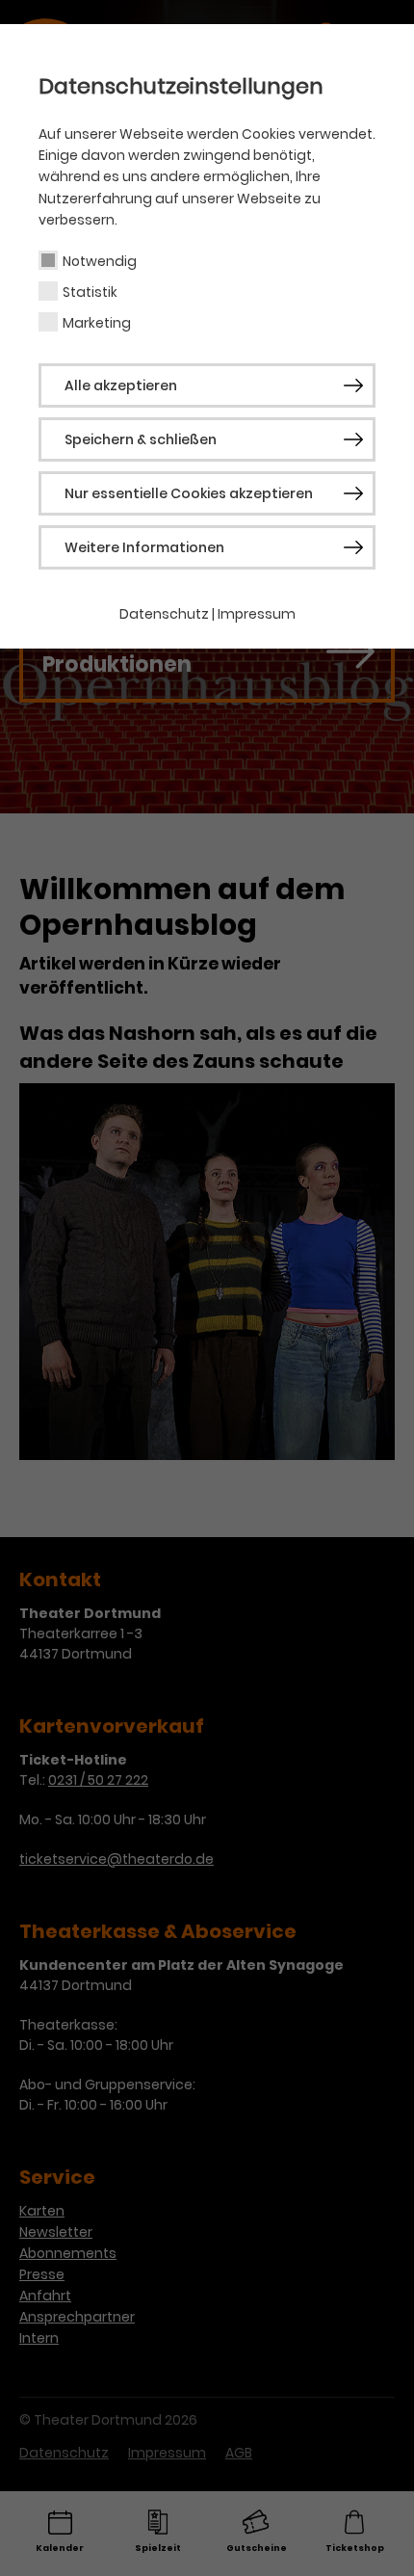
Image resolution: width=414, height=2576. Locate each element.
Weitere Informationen (144, 547)
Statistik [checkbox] (90, 292)
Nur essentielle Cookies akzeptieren (189, 493)
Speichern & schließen (141, 439)
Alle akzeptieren (121, 385)
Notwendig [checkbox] (100, 261)
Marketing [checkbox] (97, 323)
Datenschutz (164, 614)
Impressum (257, 614)
